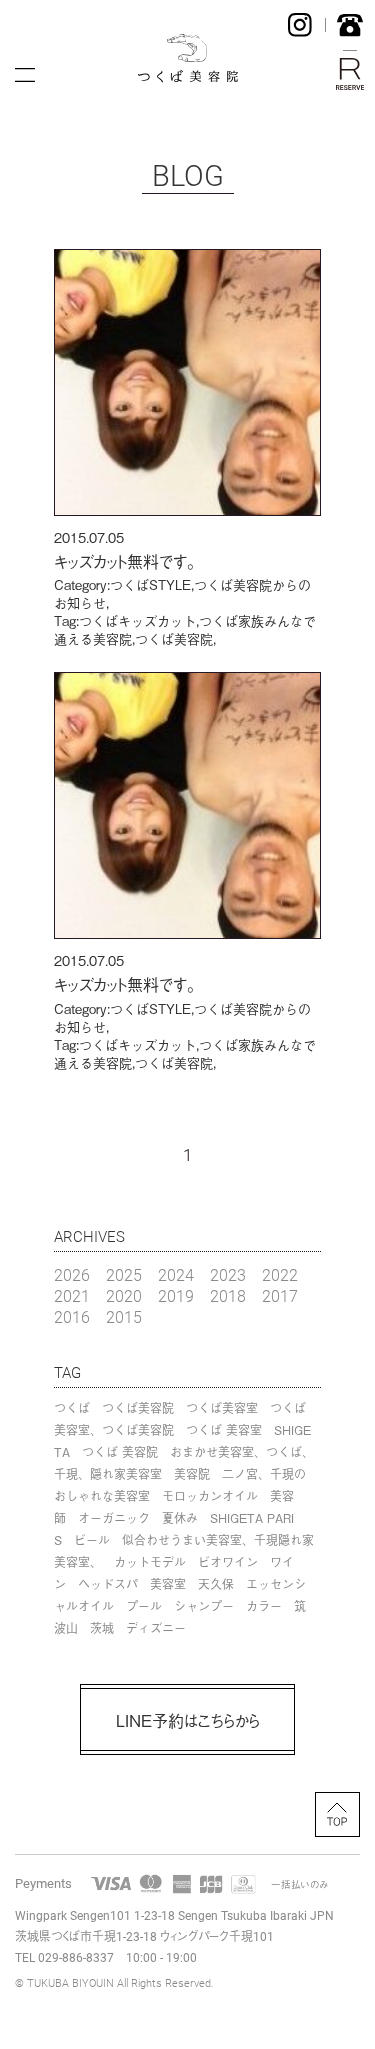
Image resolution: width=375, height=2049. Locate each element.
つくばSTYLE (150, 584)
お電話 (350, 25)
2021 (72, 1295)
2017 (280, 1295)
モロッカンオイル (210, 1496)
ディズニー (156, 1628)
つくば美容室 (222, 1408)
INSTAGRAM (300, 25)
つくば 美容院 (120, 1452)
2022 (280, 1274)
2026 (72, 1274)
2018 (228, 1295)
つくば (72, 1408)
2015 (124, 1316)
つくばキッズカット (137, 620)
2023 (228, 1274)
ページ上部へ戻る (337, 1814)
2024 (176, 1274)
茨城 (102, 1628)
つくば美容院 (174, 638)
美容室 (168, 1584)
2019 (176, 1295)
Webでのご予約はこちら (350, 74)
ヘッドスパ (108, 1584)
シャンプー (204, 1606)
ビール (92, 1540)
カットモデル (150, 1562)
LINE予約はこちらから (188, 1720)
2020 (124, 1295)
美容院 (192, 1474)
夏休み (180, 1518)
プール (144, 1606)
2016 (72, 1316)
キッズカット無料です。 (125, 561)
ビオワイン (228, 1562)
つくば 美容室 (224, 1430)
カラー (264, 1606)
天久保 (216, 1584)
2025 (124, 1274)
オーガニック (114, 1518)
